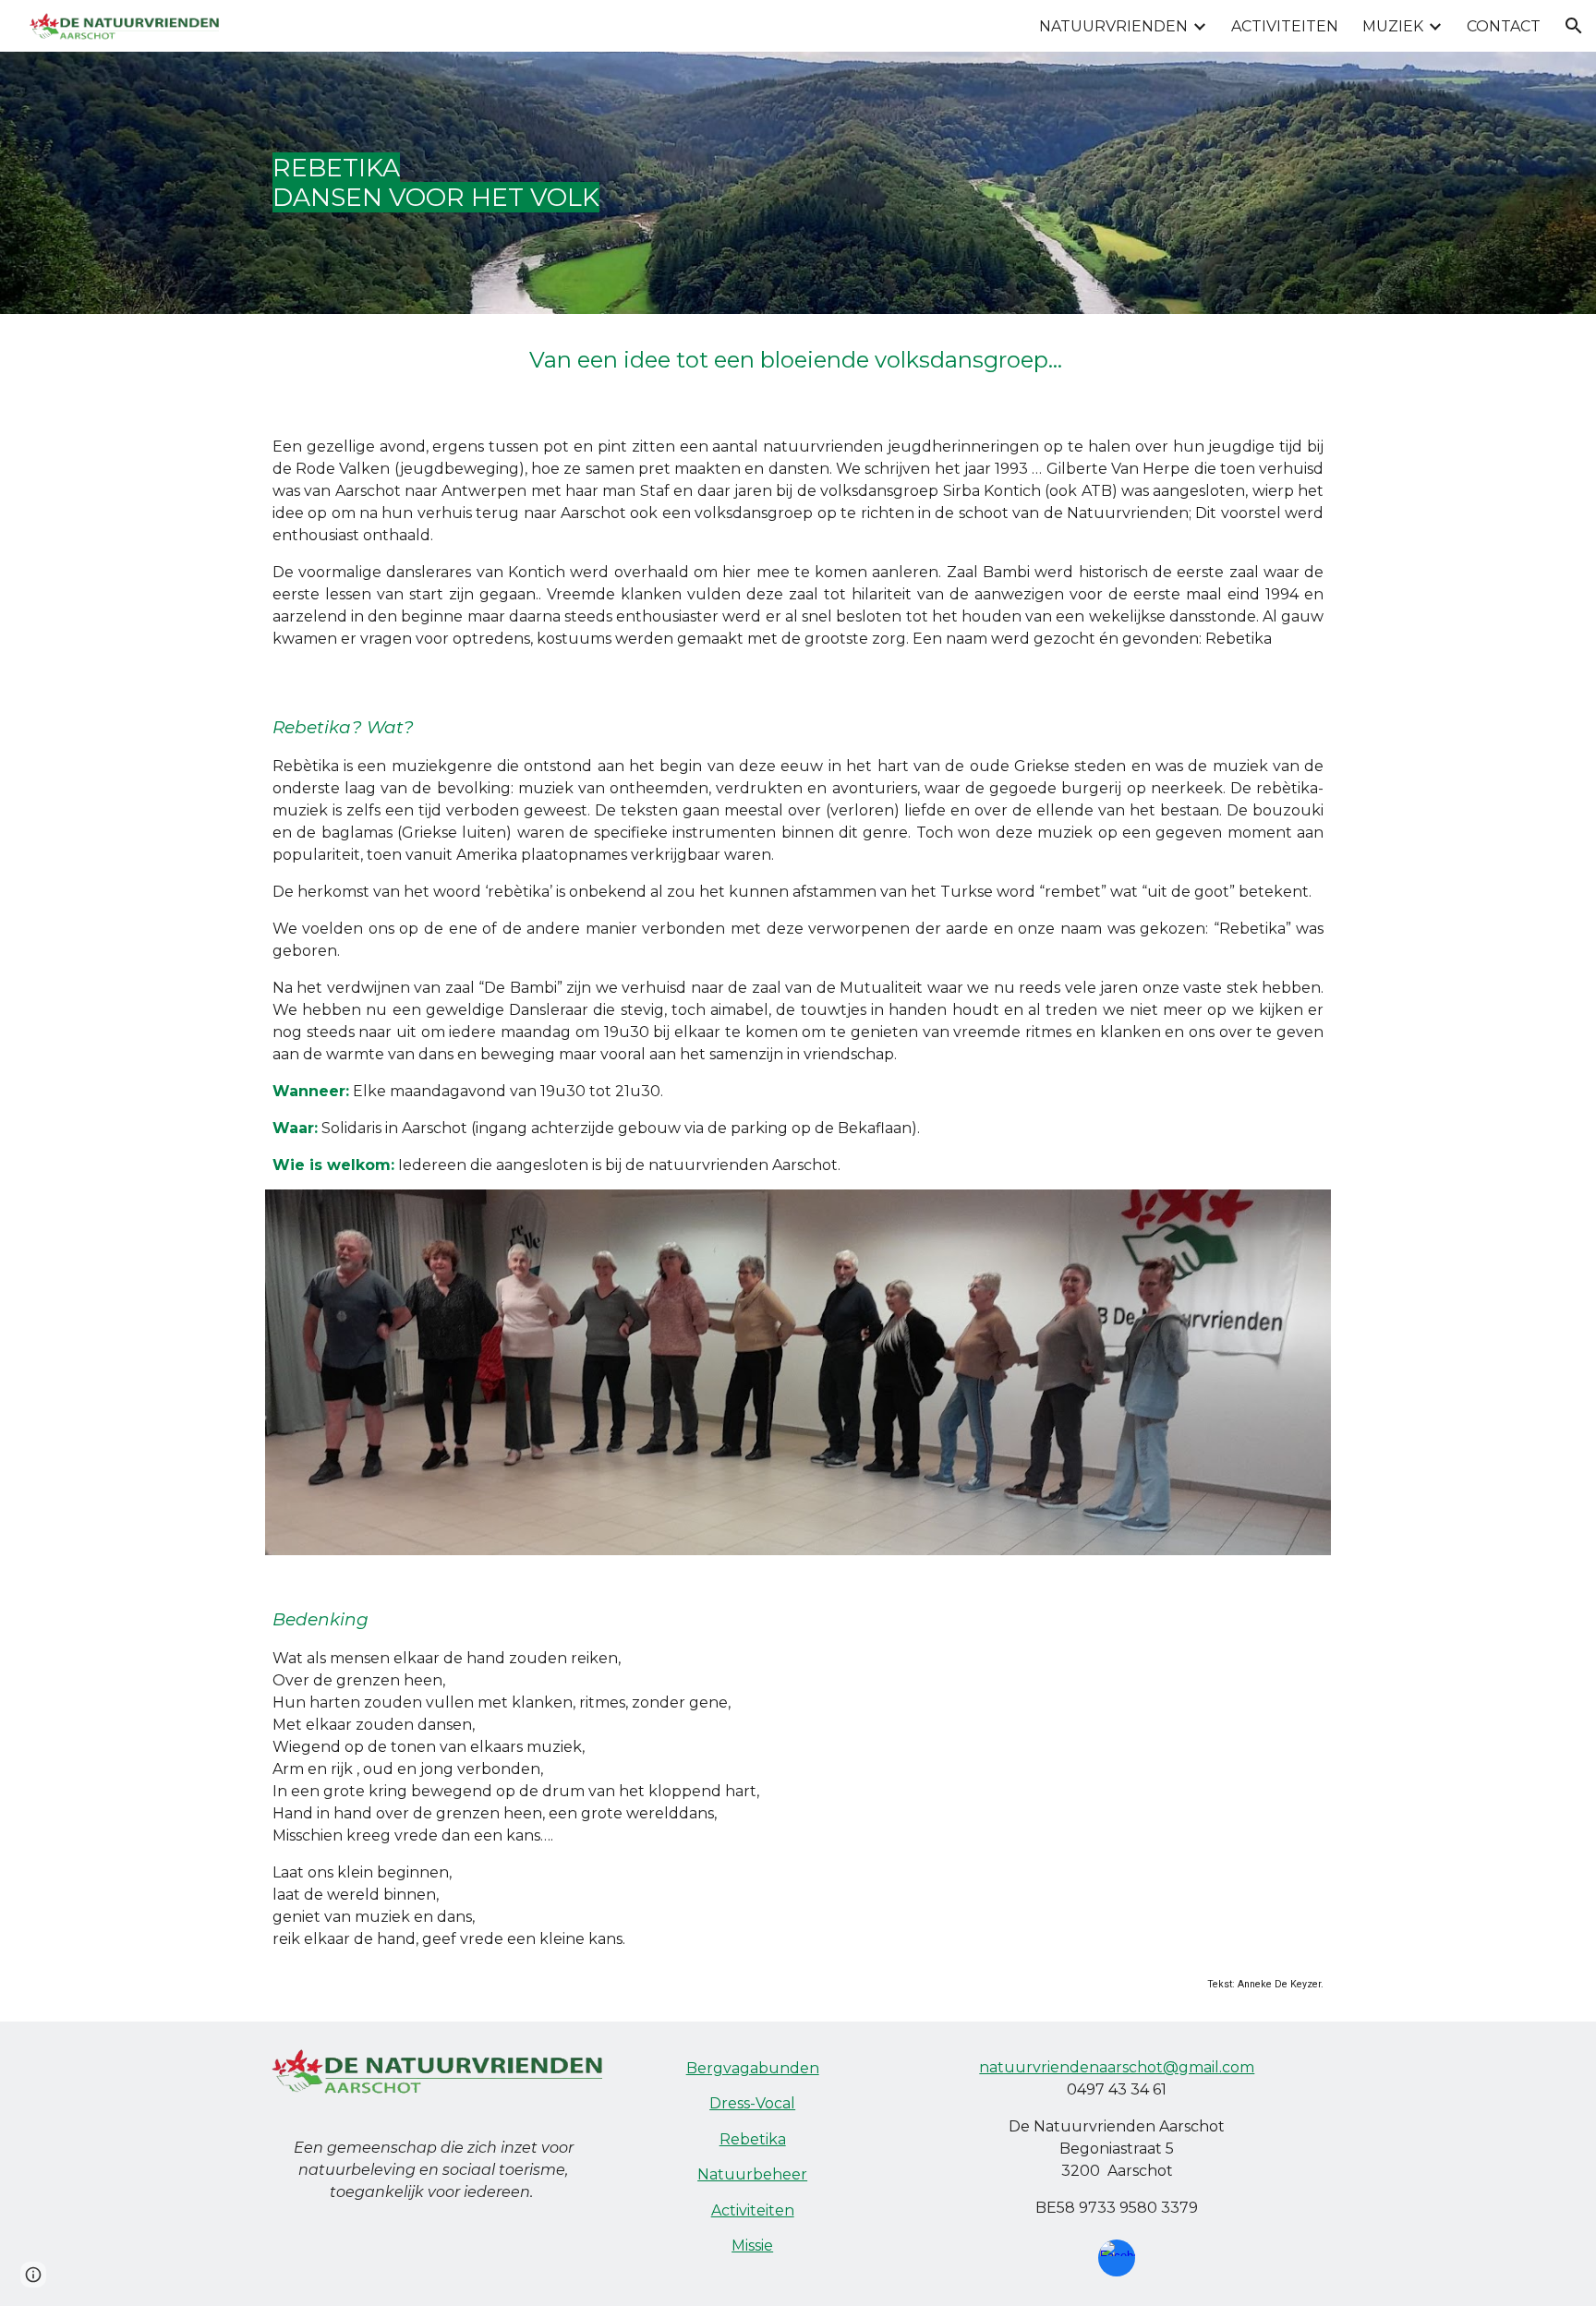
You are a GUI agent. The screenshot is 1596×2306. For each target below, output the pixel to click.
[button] (1574, 26)
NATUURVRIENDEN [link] (1113, 26)
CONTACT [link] (1504, 26)
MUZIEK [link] (1393, 26)
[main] (798, 183)
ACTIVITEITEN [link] (1285, 26)
